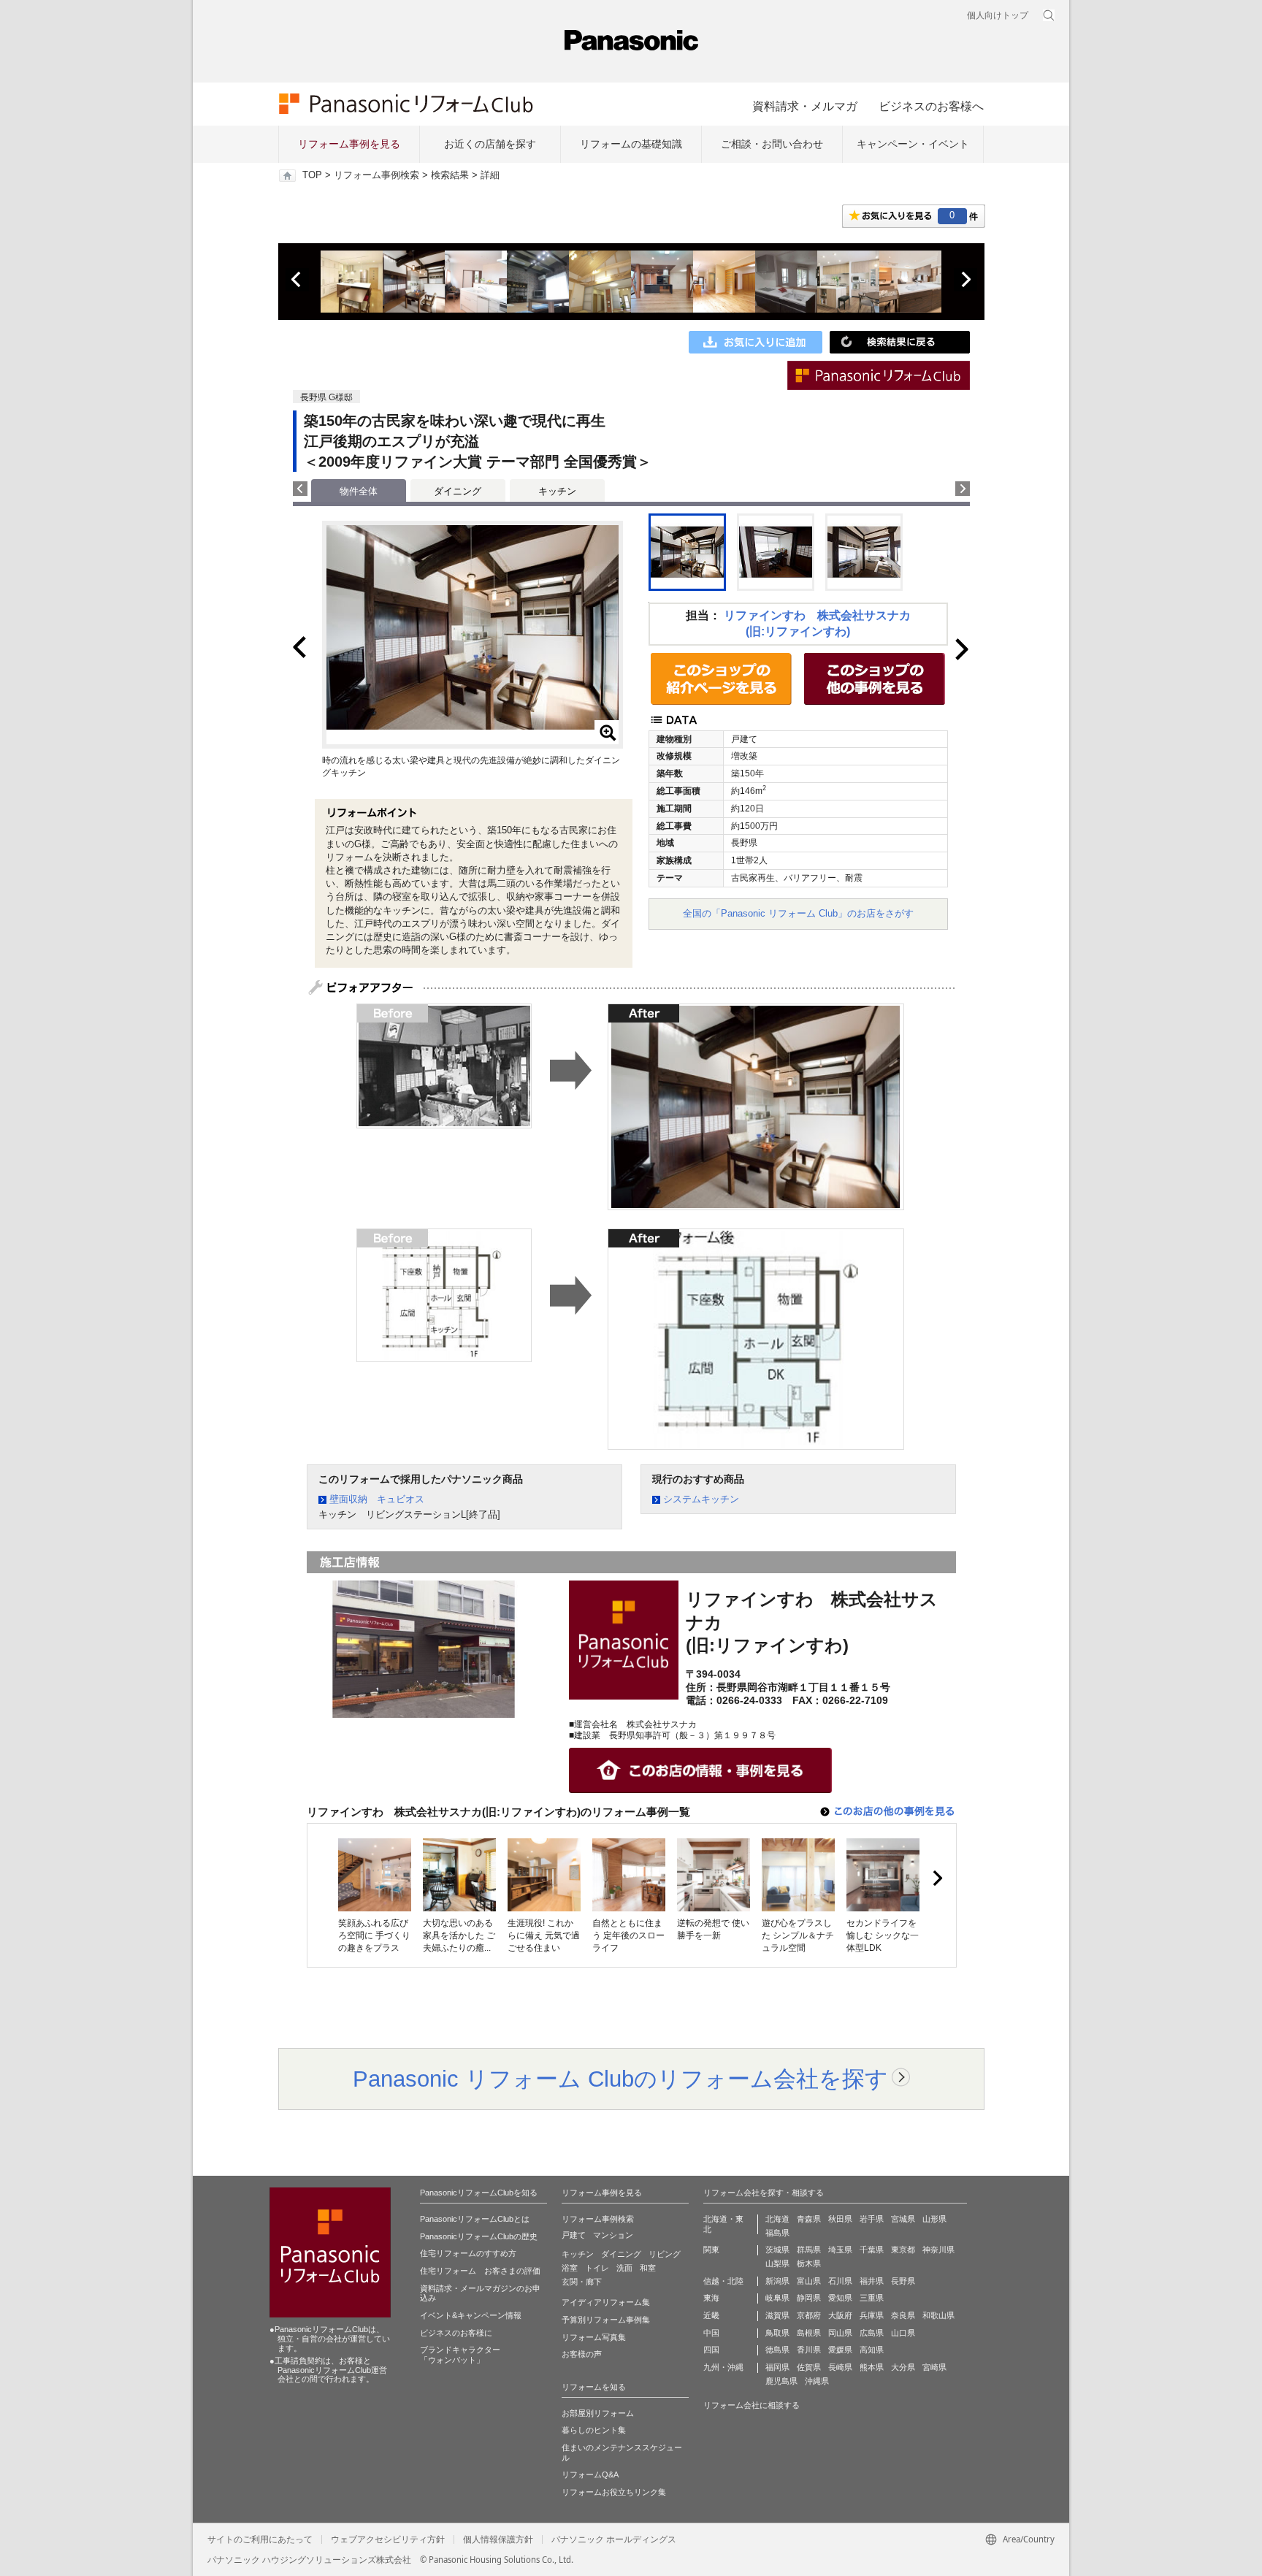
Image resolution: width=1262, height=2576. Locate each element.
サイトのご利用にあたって (260, 2539)
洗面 (624, 2268)
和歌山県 (938, 2315)
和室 (648, 2268)
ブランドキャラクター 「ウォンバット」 (460, 2355)
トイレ (597, 2268)
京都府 (809, 2315)
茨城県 (777, 2250)
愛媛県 (840, 2350)
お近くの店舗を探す (490, 144)
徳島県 (777, 2350)
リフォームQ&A (590, 2474)
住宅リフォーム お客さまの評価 (480, 2271)
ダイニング (458, 491)
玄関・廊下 (582, 2282)
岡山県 (840, 2333)
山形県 (934, 2219)
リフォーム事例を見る (349, 144)
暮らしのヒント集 (594, 2430)
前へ (297, 280)
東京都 (903, 2250)
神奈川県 (938, 2250)
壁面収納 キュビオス (377, 1499)
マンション (613, 2235)
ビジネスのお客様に (456, 2333)
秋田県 (840, 2219)
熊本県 (872, 2367)
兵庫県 (872, 2315)
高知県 (872, 2350)
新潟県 (777, 2281)
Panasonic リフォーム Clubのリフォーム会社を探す (620, 2079)
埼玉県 (840, 2250)
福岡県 (777, 2367)
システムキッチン (701, 1499)
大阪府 (840, 2315)
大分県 (903, 2367)
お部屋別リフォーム (598, 2413)
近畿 (711, 2315)
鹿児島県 (781, 2381)
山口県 (903, 2333)
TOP (312, 175)
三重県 (872, 2298)
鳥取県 (777, 2333)
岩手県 (872, 2219)
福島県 (777, 2233)
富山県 (809, 2281)
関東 (711, 2250)
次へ (965, 280)
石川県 (840, 2281)
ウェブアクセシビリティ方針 (388, 2539)
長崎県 (840, 2367)
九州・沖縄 (723, 2367)
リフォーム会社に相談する (752, 2405)
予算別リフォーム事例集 (606, 2320)
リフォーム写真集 (594, 2337)
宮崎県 (934, 2367)
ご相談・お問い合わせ (772, 144)
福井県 (872, 2281)
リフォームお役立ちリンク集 (614, 2492)
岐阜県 (777, 2298)
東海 (711, 2298)
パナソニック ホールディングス (614, 2539)
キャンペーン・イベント (913, 144)
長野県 (903, 2281)
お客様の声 (582, 2354)
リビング (665, 2254)
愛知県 (840, 2298)
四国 (711, 2350)
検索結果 (450, 175)
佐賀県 (809, 2367)
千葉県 (872, 2250)
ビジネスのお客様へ (931, 106)
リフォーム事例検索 (376, 175)
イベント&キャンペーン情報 (471, 2315)
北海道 (777, 2219)
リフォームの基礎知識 (631, 144)
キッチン (557, 491)
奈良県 (903, 2315)
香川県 (809, 2350)
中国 (711, 2333)
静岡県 (809, 2298)
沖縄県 (817, 2381)
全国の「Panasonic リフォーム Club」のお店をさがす (798, 913)
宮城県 (903, 2219)
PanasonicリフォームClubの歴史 (479, 2236)
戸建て (574, 2235)
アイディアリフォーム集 (606, 2302)
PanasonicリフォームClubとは (475, 2219)
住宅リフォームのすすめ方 (468, 2253)
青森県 (809, 2219)
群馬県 (809, 2250)
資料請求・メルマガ (805, 106)
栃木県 (809, 2263)
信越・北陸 (723, 2281)
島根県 (809, 2333)
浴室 (570, 2268)
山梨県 (777, 2263)
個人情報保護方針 (498, 2539)
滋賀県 (777, 2315)
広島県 (872, 2333)
